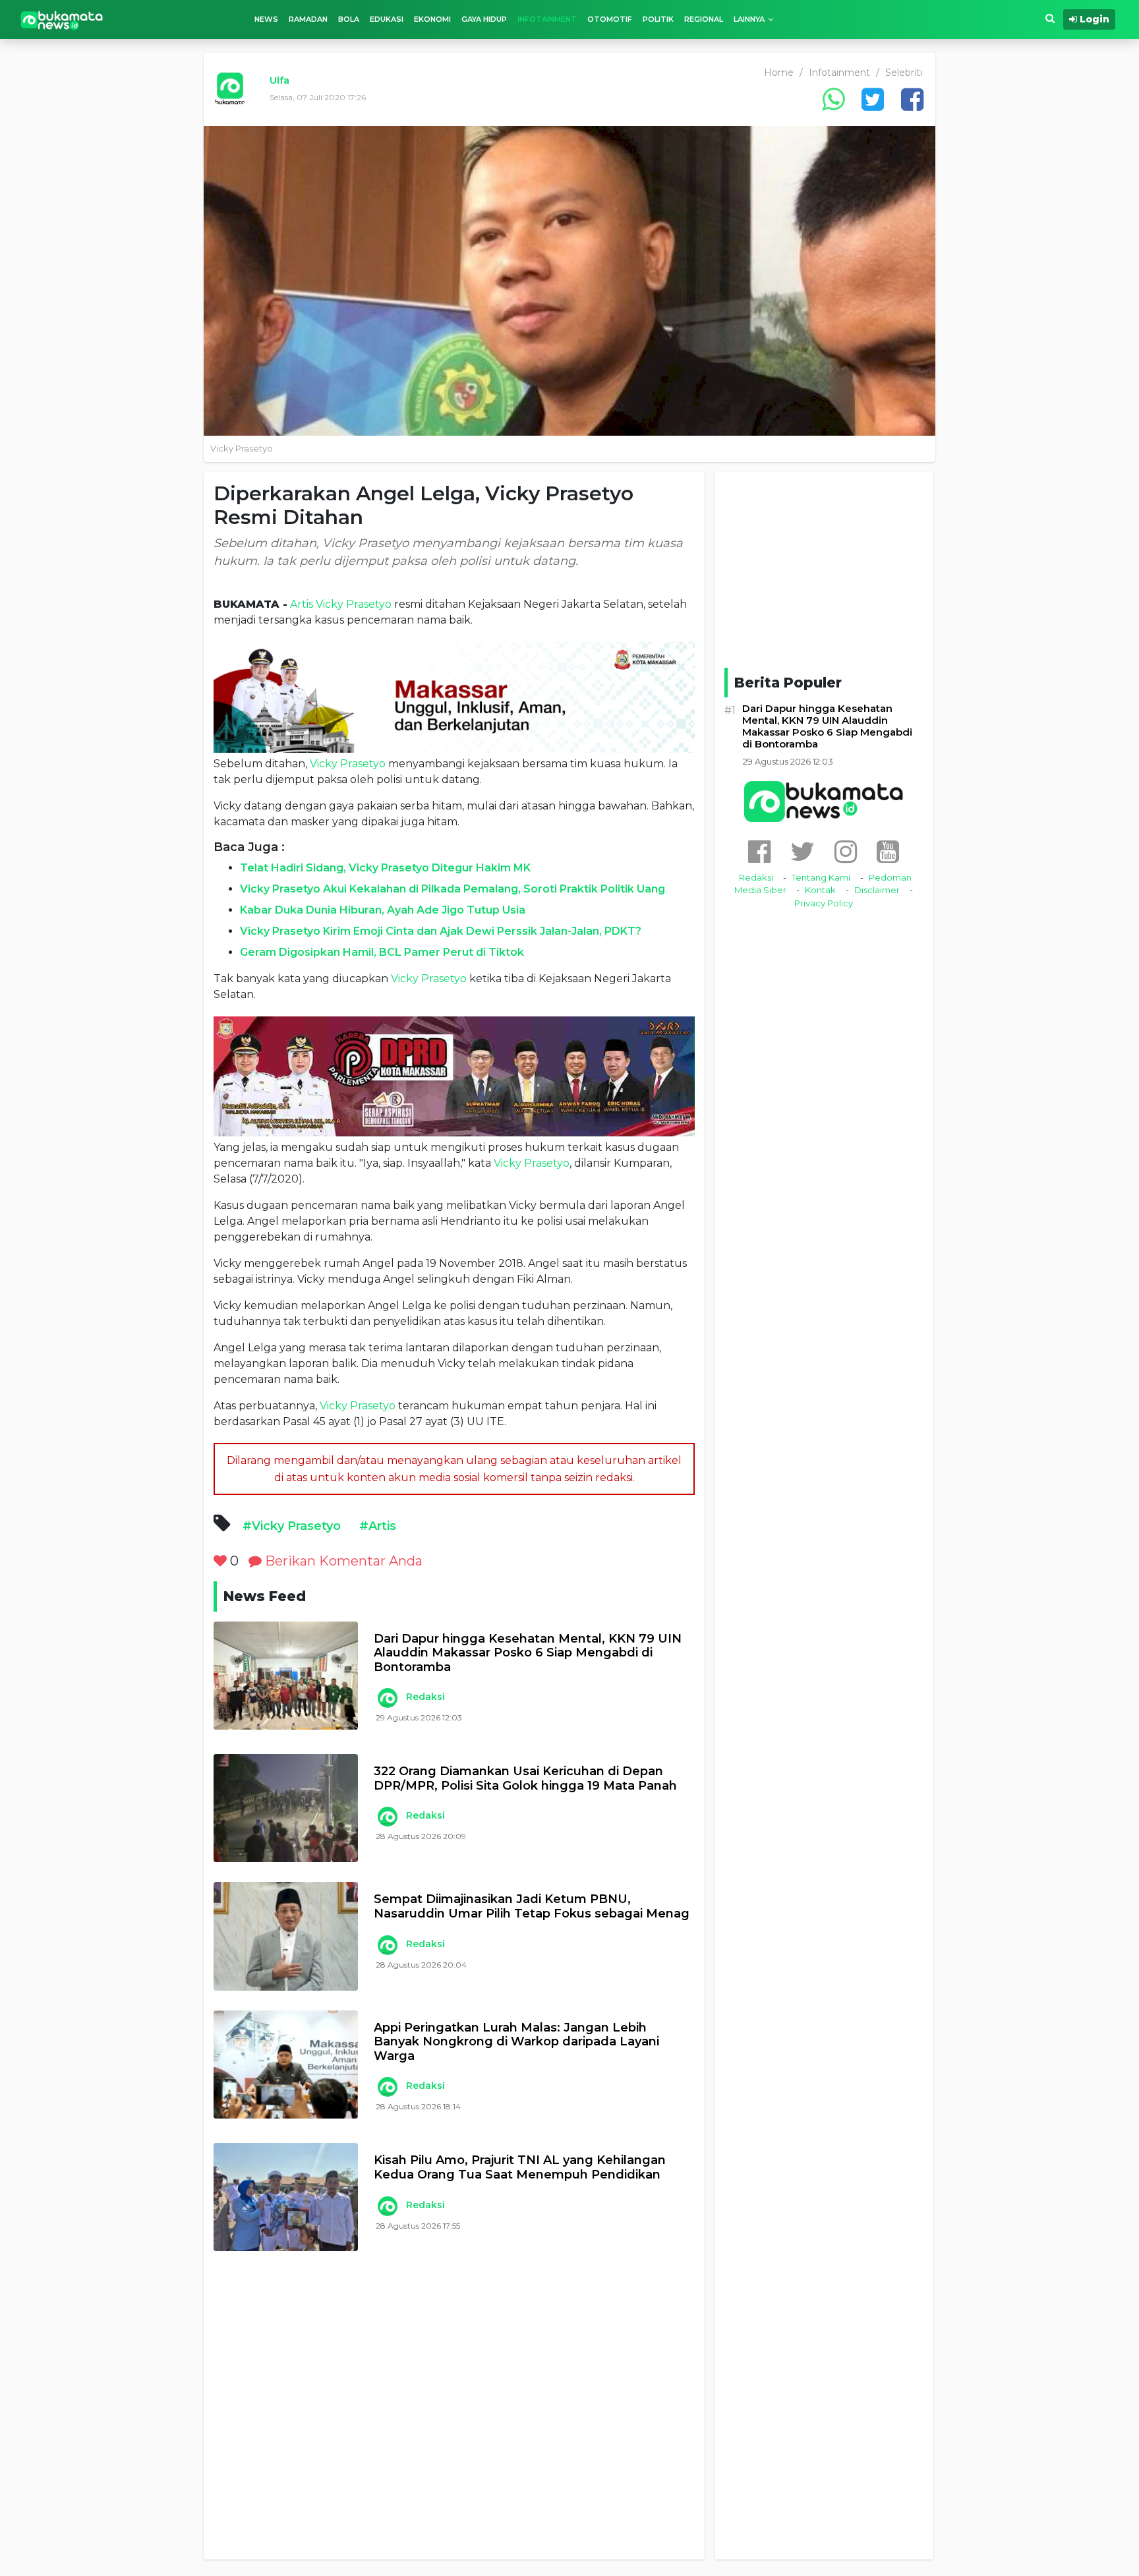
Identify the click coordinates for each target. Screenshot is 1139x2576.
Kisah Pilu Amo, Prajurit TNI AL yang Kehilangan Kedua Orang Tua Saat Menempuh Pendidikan (520, 2168)
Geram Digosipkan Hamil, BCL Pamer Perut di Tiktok (382, 952)
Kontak (820, 890)
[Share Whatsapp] (833, 99)
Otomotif (610, 19)
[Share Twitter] (873, 99)
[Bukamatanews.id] (62, 19)
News (266, 19)
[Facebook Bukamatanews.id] (759, 851)
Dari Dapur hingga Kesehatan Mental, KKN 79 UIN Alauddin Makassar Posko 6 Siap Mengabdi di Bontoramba (528, 1653)
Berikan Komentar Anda (342, 1561)
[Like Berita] (220, 1561)
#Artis (378, 1526)
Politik (658, 19)
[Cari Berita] (1050, 19)
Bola (349, 19)
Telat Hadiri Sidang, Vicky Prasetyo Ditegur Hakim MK (385, 868)
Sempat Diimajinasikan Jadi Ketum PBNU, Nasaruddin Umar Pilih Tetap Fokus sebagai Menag (532, 1907)
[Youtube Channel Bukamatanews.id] (888, 851)
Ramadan (308, 19)
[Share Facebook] (912, 99)
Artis (302, 604)
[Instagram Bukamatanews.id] (846, 851)
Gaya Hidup (484, 19)
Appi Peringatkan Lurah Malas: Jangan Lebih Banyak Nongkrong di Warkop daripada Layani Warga (516, 2042)
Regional (704, 19)
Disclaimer (877, 890)
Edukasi (387, 19)
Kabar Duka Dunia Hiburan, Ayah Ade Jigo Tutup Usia (383, 910)
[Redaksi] (387, 1698)
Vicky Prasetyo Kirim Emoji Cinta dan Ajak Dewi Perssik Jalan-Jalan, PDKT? (441, 931)
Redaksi (425, 1697)
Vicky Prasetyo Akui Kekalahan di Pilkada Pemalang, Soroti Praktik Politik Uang (453, 889)
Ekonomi (432, 19)
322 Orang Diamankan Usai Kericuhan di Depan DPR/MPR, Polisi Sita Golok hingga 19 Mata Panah (525, 1779)
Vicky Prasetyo (354, 604)
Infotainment (547, 19)
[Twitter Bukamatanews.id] (803, 851)
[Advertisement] (454, 2415)
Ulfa (279, 80)
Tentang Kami (821, 877)
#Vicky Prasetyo (292, 1526)
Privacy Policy (824, 903)
